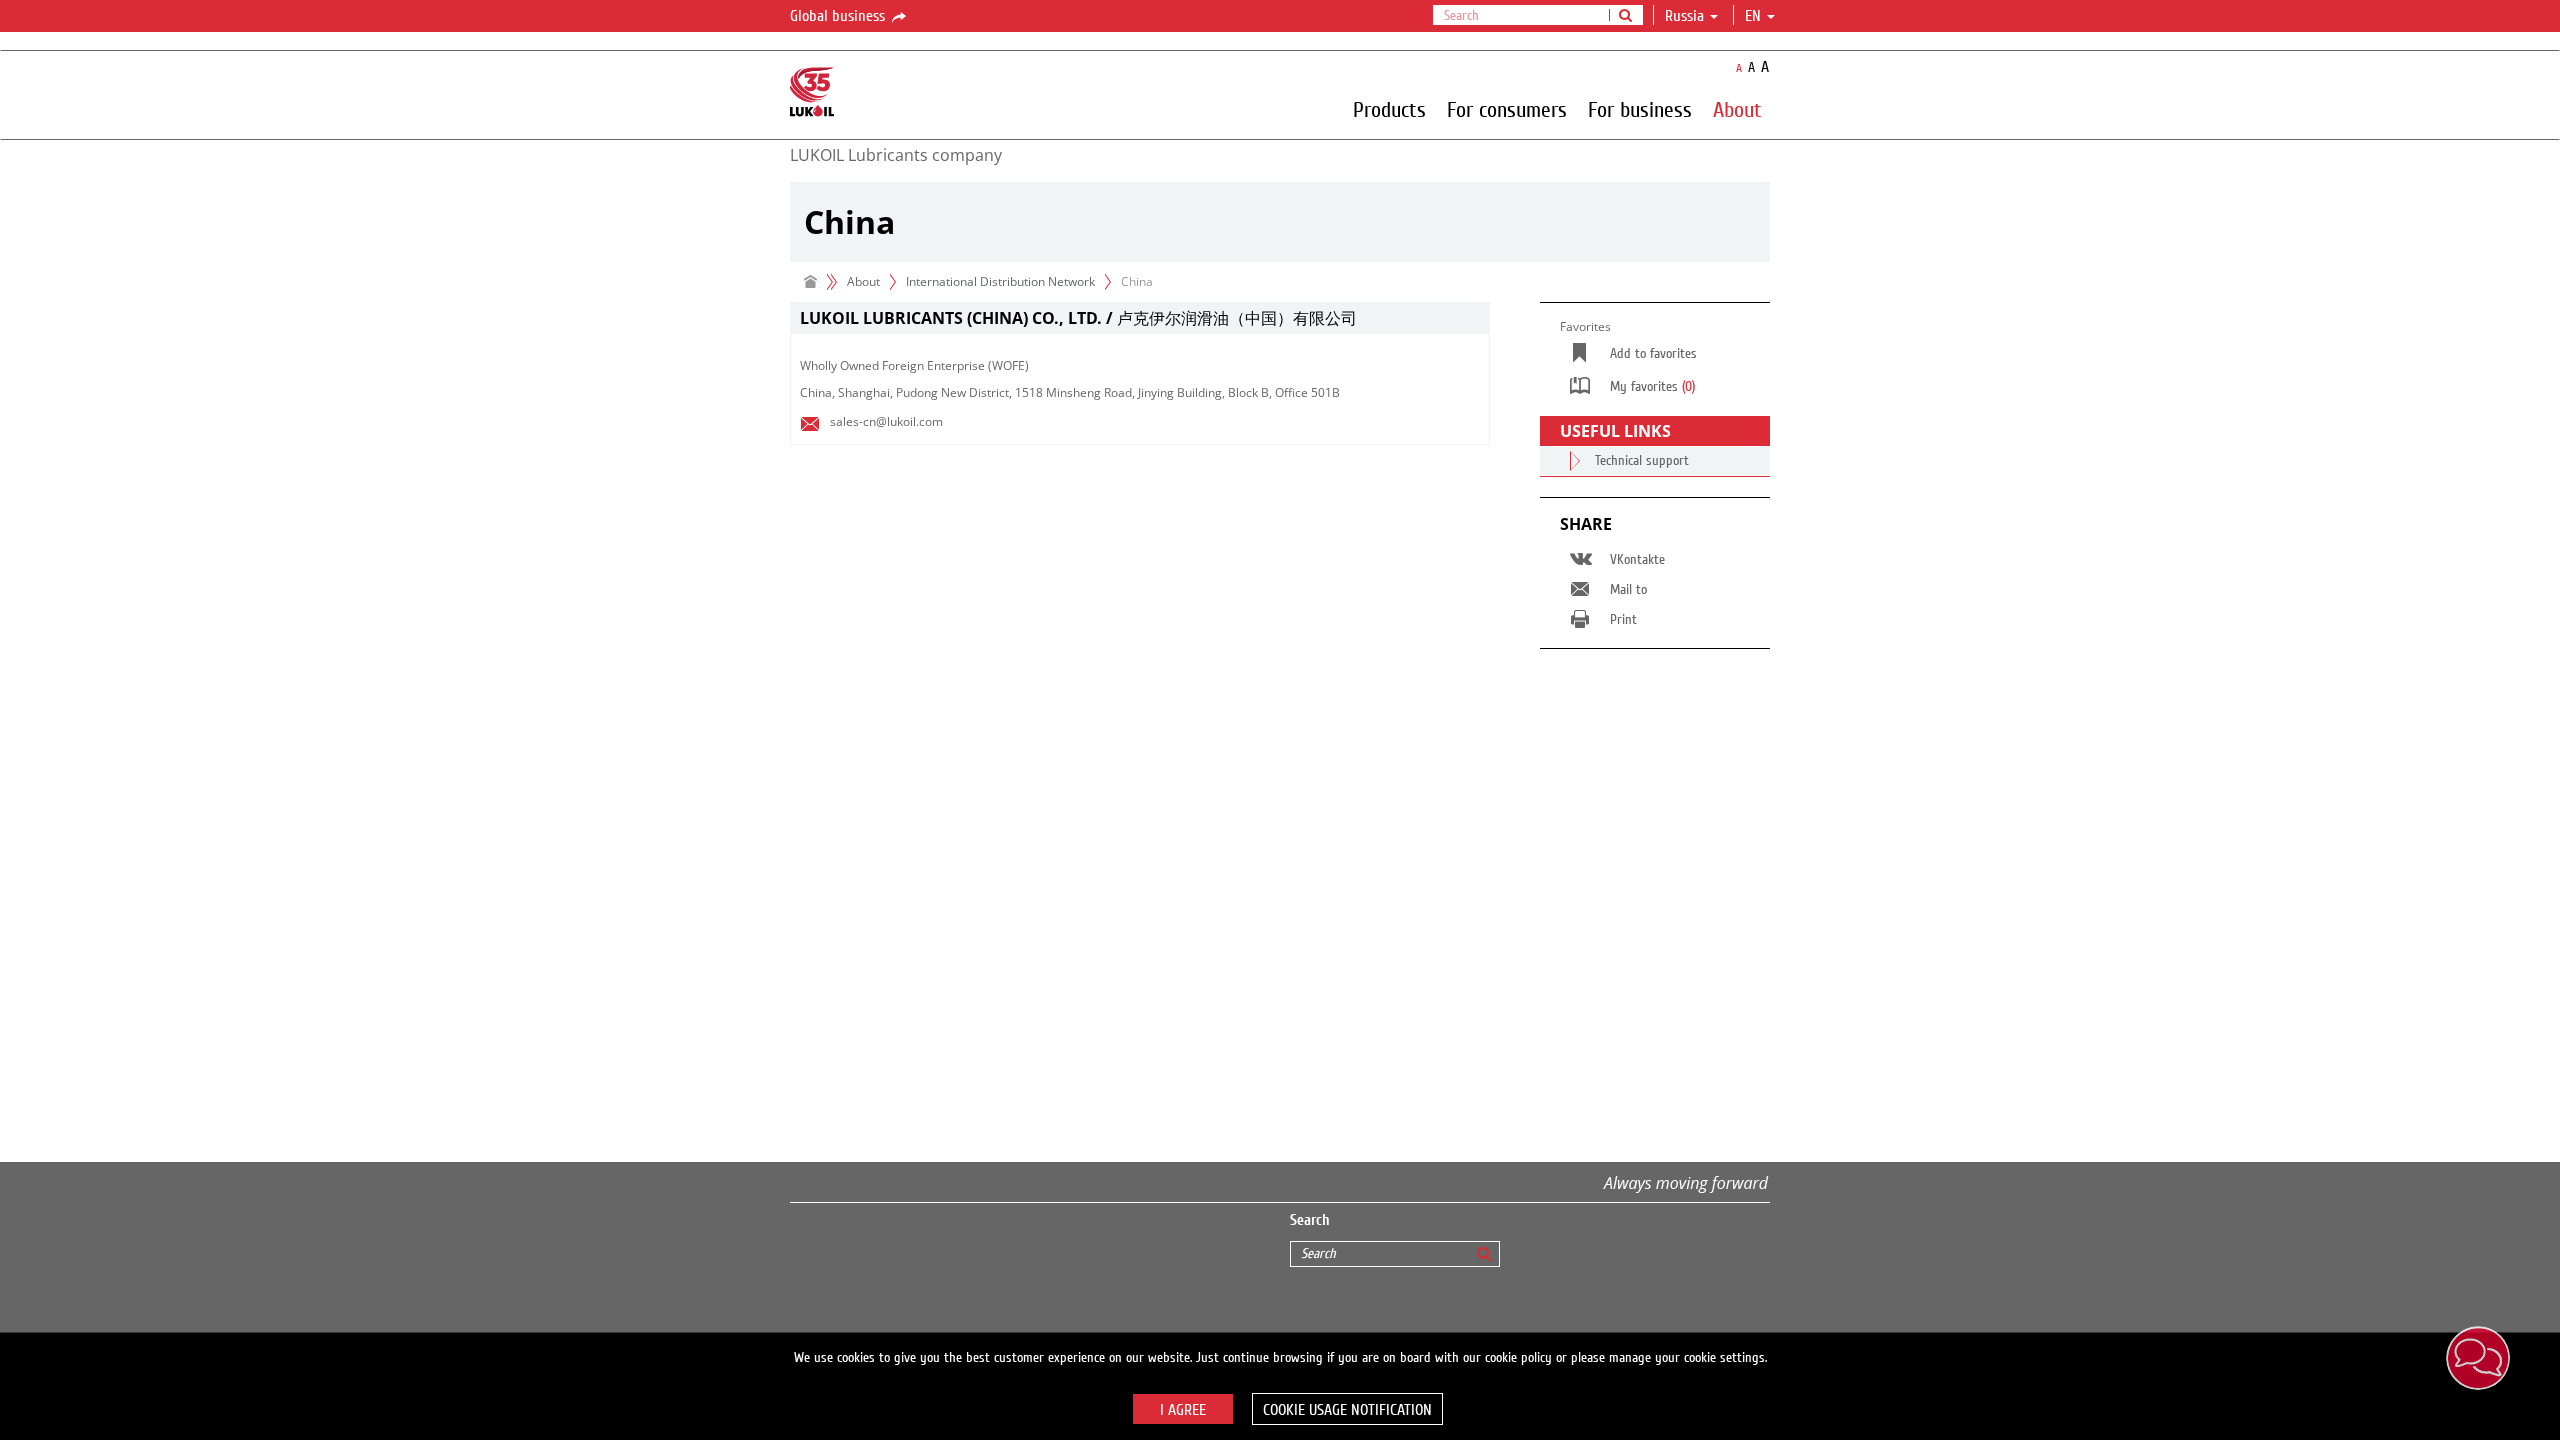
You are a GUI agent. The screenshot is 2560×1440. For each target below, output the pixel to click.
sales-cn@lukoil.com (886, 421)
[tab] (1140, 318)
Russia (1684, 16)
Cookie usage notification (1347, 1410)
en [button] (1755, 16)
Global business (839, 16)
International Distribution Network (1000, 281)
